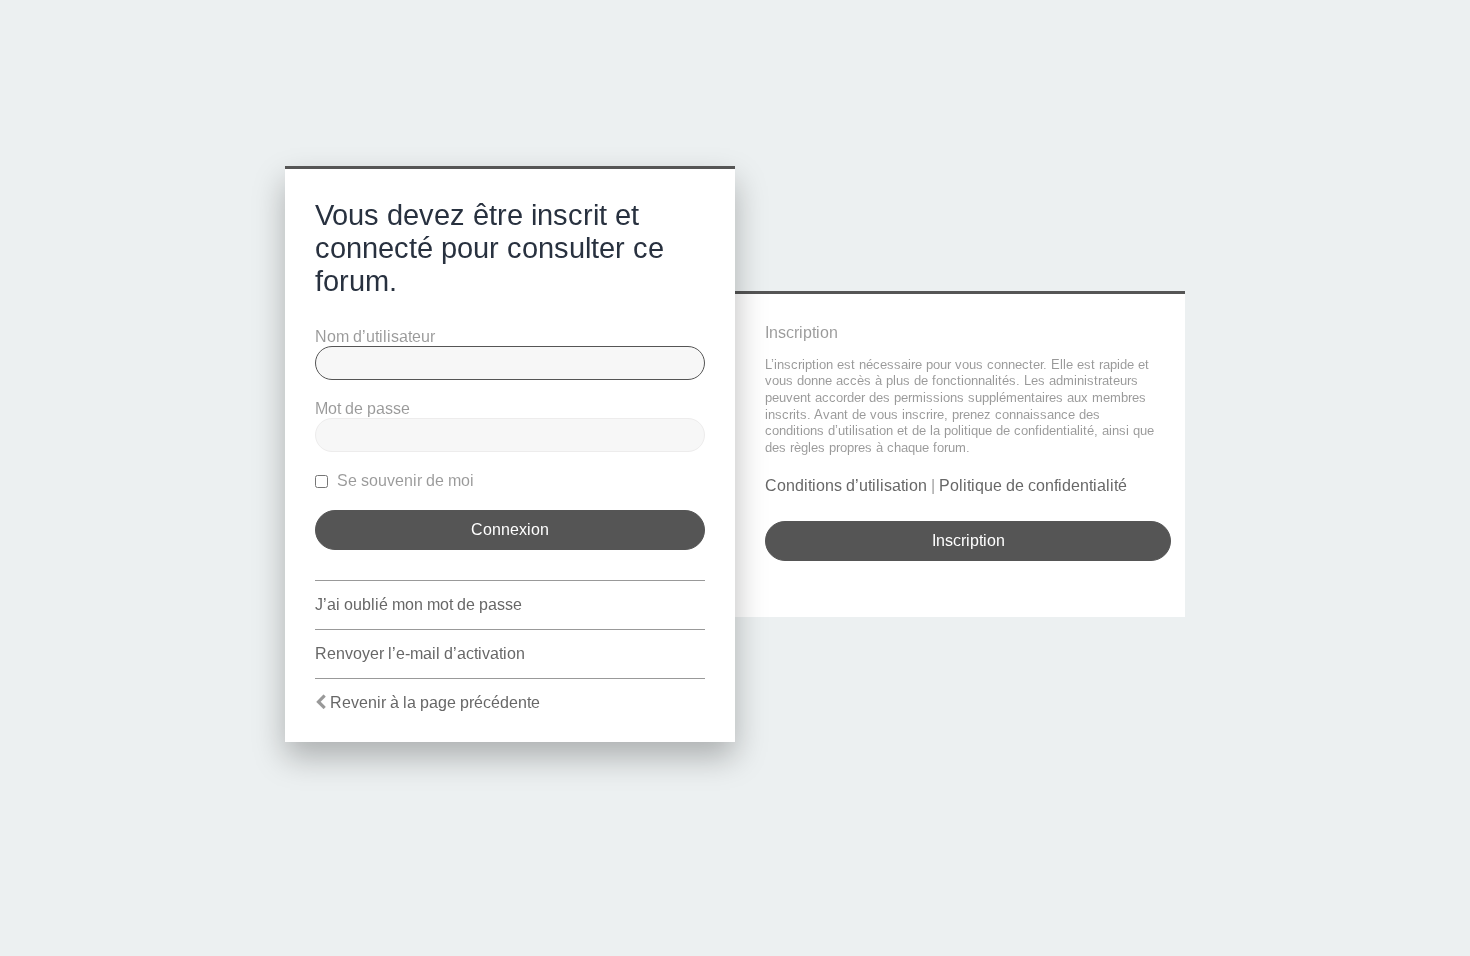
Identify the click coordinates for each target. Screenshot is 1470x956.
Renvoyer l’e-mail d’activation (420, 653)
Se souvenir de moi (403, 480)
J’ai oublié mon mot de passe (418, 604)
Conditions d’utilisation (846, 485)
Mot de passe (362, 408)
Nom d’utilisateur (375, 336)
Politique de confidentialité (1033, 485)
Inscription (968, 540)
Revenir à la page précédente (435, 702)
